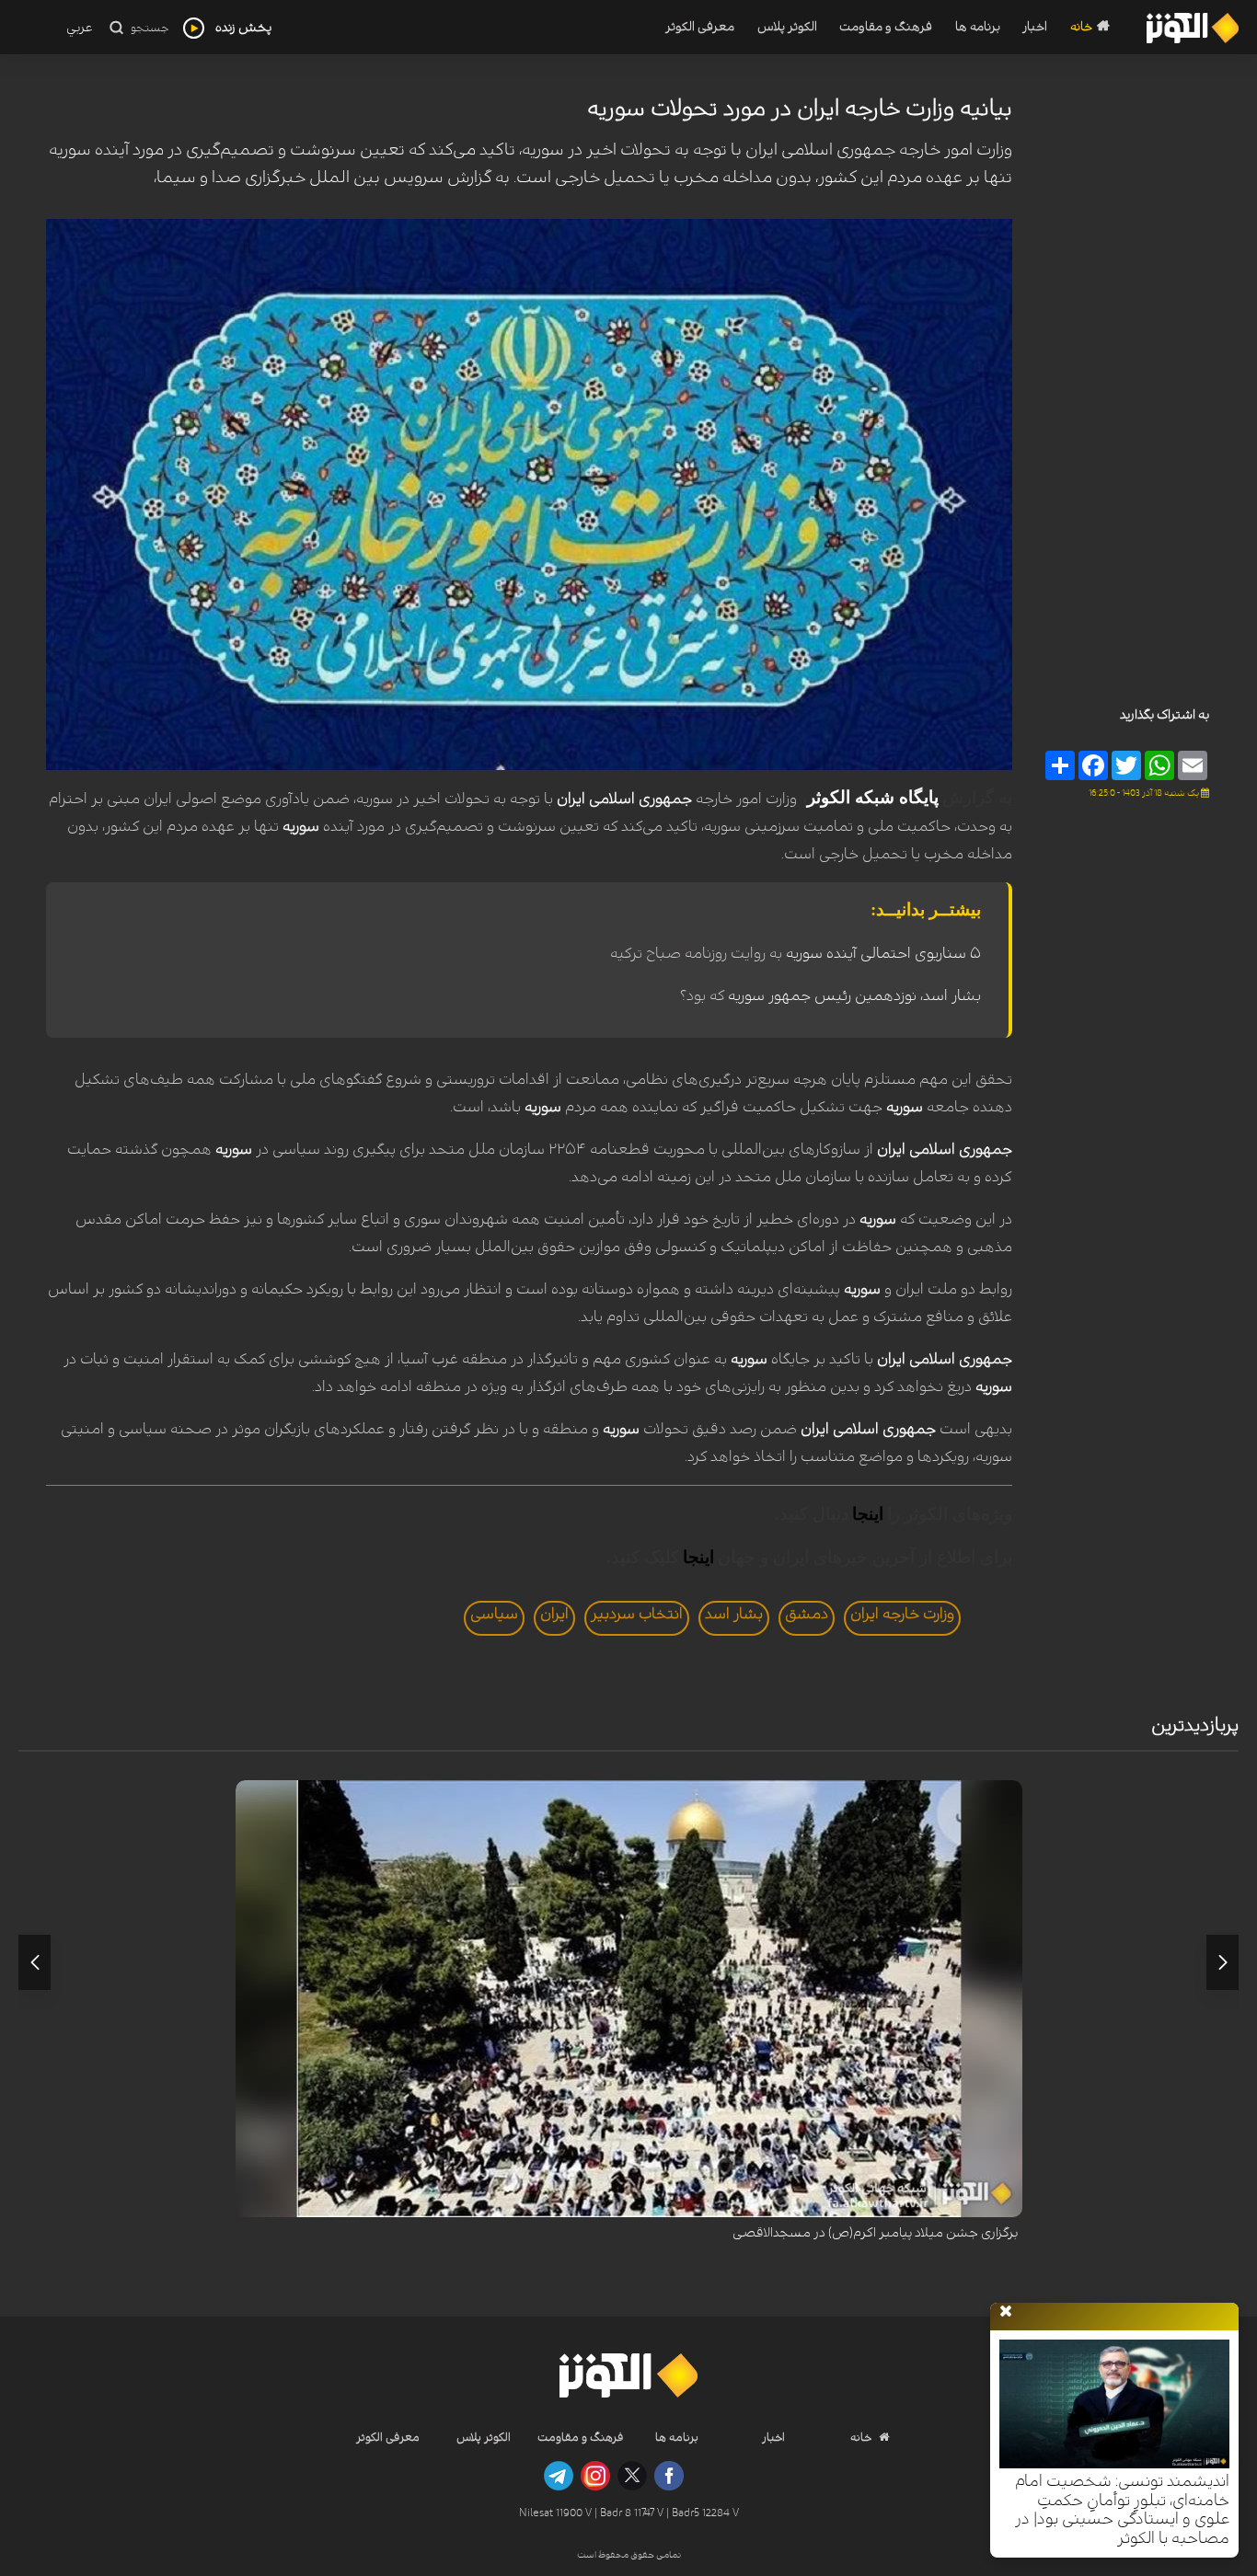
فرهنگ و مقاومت (886, 27)
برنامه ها (978, 27)
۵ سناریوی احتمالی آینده (902, 953)
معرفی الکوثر (700, 27)
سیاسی (494, 1614)
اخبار (1035, 27)
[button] (1222, 1962)
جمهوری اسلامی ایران (624, 799)
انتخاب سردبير (637, 1614)
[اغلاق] (1006, 2312)
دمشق (807, 1614)
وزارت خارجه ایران (902, 1614)
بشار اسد (734, 1614)
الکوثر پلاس (787, 27)
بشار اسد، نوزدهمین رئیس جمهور (873, 995)
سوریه (301, 826)
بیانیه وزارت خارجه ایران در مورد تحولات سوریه (800, 109)
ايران (554, 1614)
